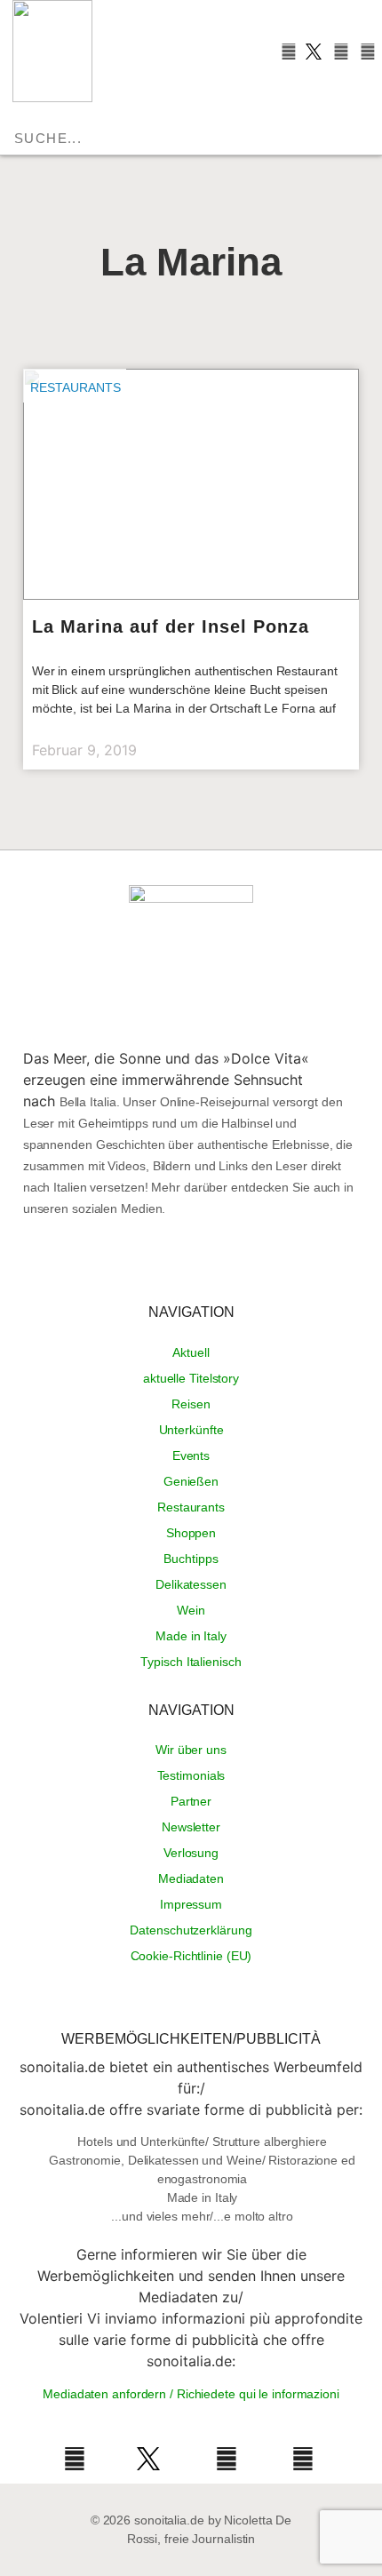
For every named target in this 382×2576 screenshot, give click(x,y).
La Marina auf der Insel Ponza (171, 626)
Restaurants (76, 387)
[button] (103, 113)
